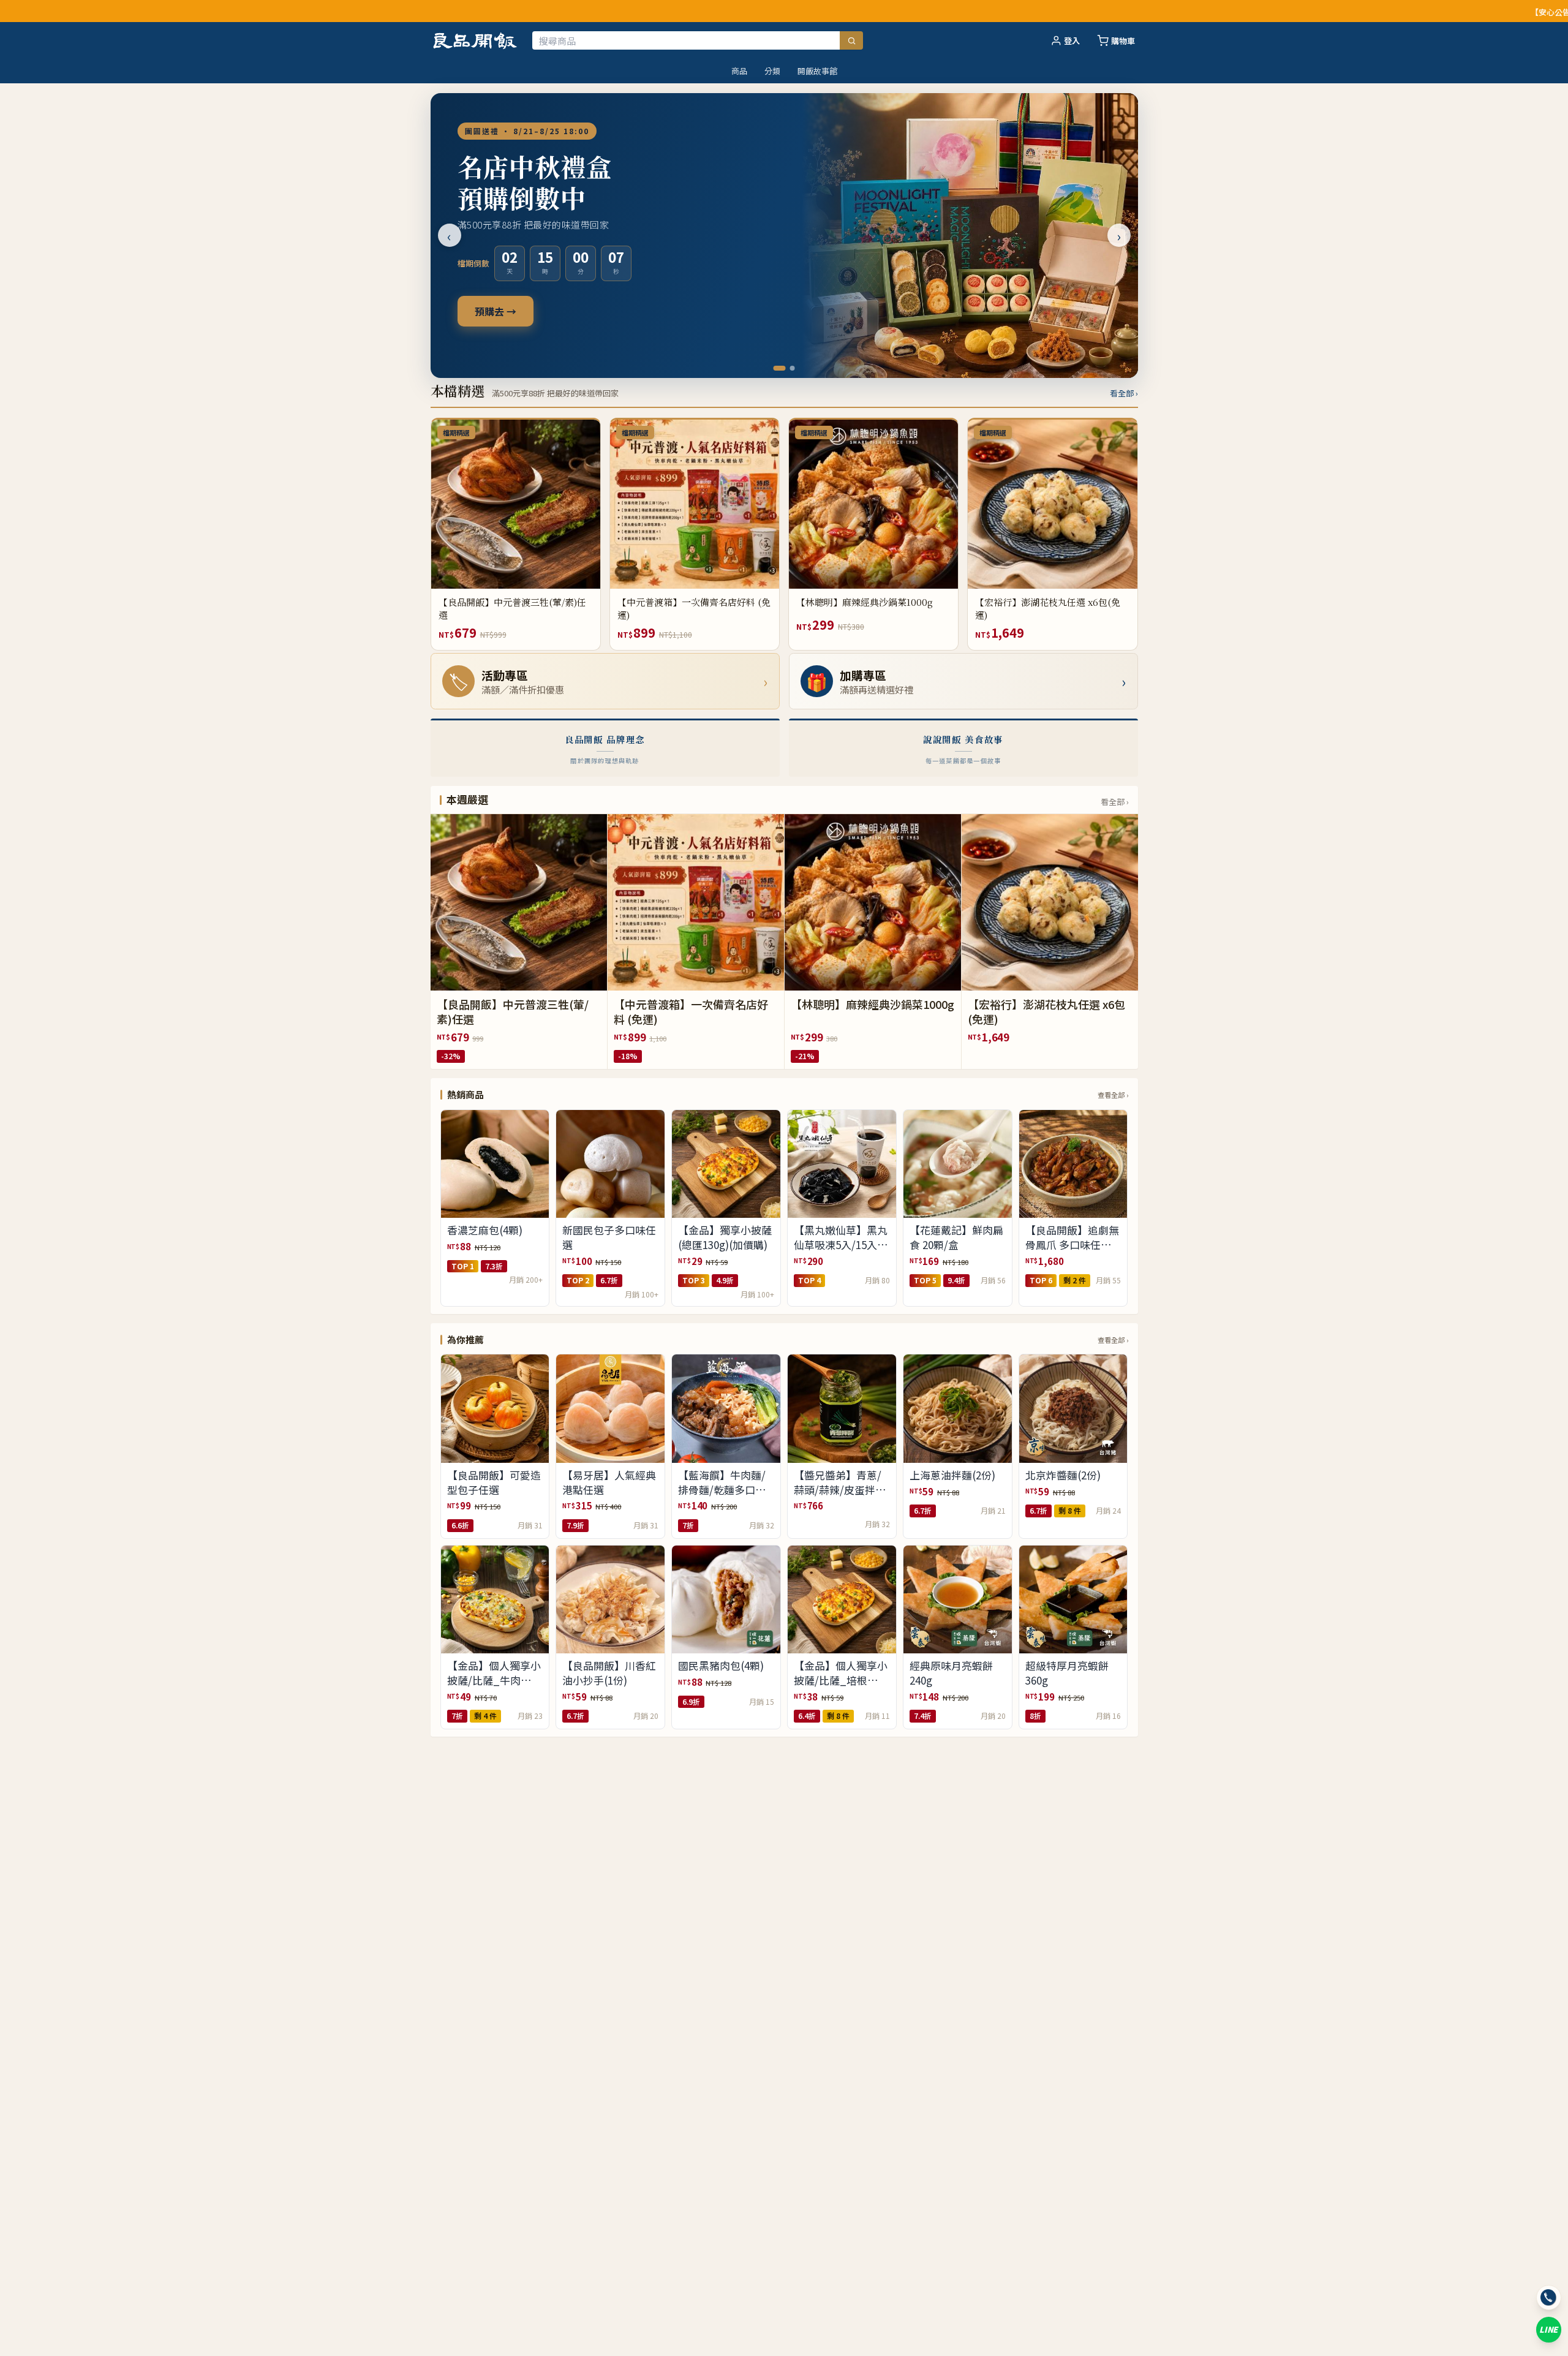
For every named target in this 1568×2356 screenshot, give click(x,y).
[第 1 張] (776, 368)
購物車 (1123, 41)
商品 (739, 71)
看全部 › (1124, 393)
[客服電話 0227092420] (1549, 2297)
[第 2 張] (789, 368)
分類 (772, 71)
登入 (1072, 41)
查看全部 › (1113, 1095)
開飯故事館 (817, 71)
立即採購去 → (505, 311)
